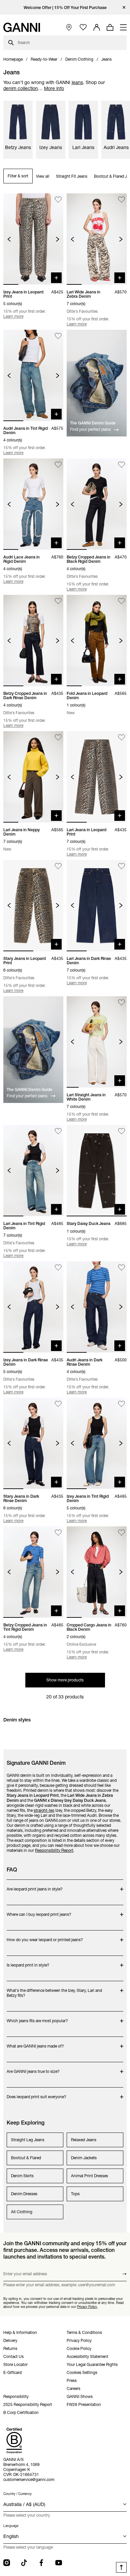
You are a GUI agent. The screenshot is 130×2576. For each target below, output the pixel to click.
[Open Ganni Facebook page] (41, 2563)
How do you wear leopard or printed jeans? (45, 1936)
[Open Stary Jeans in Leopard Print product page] (33, 906)
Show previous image (9, 239)
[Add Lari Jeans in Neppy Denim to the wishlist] (58, 737)
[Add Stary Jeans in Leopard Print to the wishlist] (58, 866)
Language (11, 2526)
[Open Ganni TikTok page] (24, 2563)
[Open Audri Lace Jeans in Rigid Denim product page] (33, 504)
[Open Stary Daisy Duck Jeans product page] (97, 1171)
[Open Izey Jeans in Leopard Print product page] (33, 239)
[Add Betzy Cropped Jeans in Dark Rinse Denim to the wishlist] (58, 601)
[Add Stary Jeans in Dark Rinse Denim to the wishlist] (58, 1404)
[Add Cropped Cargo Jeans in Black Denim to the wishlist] (121, 1533)
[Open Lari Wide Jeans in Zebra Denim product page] (97, 239)
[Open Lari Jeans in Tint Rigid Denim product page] (33, 1171)
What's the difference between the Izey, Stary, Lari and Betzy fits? (54, 1990)
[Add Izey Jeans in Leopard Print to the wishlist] (58, 200)
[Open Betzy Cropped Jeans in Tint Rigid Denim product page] (33, 1572)
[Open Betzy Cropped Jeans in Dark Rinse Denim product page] (33, 640)
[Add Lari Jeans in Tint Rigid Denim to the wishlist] (58, 1131)
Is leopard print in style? (33, 1962)
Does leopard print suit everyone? (36, 2093)
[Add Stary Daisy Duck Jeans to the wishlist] (121, 1131)
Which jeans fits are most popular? (37, 2017)
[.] (65, 8)
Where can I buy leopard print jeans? (39, 1911)
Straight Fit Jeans (72, 176)
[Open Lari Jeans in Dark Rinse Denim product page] (97, 906)
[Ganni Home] (22, 27)
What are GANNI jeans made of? (35, 2043)
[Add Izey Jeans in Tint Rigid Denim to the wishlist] (121, 1404)
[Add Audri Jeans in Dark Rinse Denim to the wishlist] (121, 1267)
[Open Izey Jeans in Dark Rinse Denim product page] (33, 1307)
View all (43, 176)
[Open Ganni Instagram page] (7, 2563)
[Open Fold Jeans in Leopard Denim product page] (97, 640)
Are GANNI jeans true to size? (33, 2068)
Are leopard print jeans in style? (35, 1886)
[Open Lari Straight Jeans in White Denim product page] (97, 1042)
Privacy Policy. (87, 2306)
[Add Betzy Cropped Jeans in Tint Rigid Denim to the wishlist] (58, 1533)
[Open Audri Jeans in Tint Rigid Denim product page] (33, 375)
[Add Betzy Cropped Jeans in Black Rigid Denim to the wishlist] (121, 465)
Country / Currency (17, 2494)
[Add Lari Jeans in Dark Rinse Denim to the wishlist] (121, 866)
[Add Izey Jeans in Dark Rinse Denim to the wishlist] (58, 1267)
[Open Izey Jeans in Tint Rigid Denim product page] (97, 1443)
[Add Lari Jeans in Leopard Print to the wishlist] (121, 737)
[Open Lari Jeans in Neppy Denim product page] (33, 777)
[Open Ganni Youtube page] (59, 2563)
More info (54, 88)
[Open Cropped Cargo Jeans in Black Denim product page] (97, 1572)
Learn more (13, 316)
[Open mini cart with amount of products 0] (110, 27)
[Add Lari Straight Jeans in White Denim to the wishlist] (121, 1002)
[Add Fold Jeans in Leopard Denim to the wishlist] (121, 601)
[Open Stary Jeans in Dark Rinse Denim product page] (33, 1443)
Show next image (57, 239)
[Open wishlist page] (83, 28)
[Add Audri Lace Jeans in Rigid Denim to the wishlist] (58, 465)
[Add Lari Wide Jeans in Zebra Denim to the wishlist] (121, 200)
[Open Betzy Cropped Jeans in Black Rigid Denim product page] (97, 504)
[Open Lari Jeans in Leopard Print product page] (97, 777)
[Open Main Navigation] (123, 27)
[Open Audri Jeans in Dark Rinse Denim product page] (97, 1307)
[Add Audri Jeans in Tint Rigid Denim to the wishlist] (58, 336)
